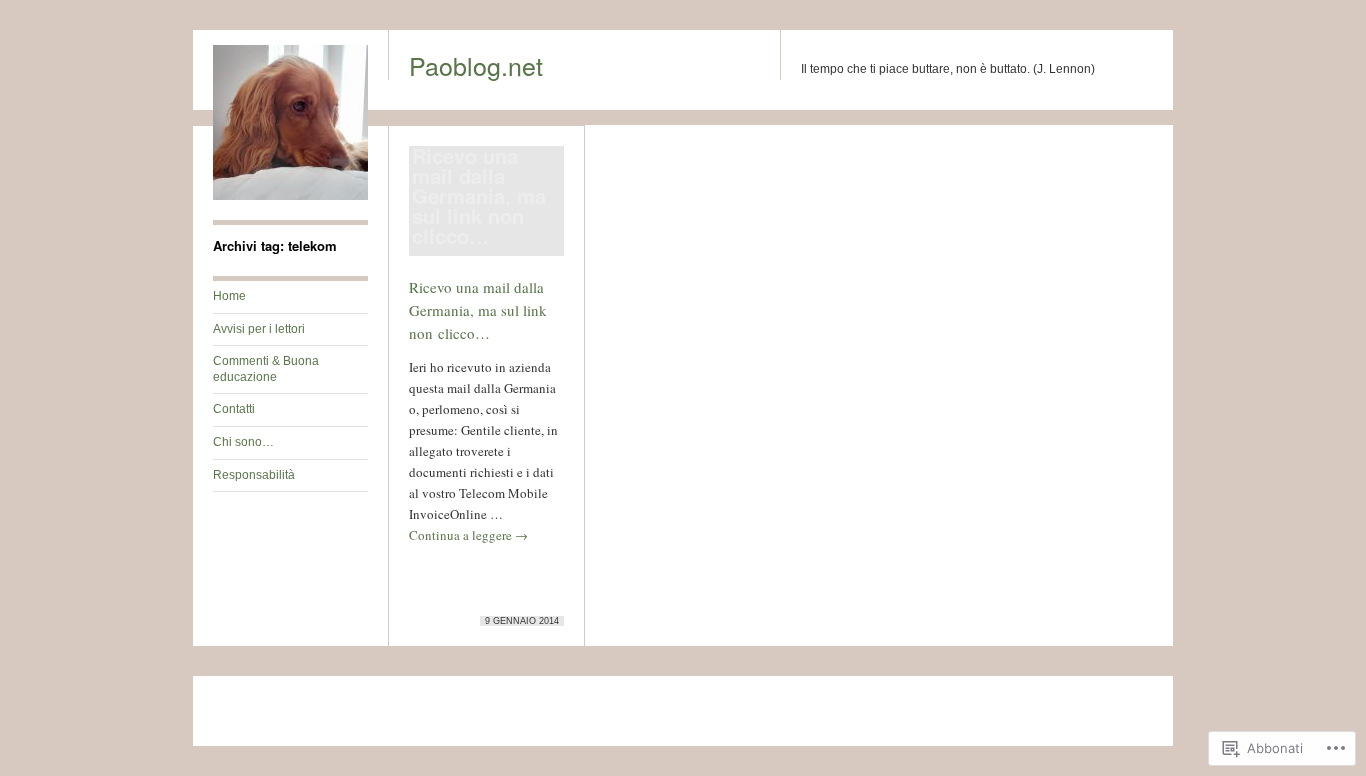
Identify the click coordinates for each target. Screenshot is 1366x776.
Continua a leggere (468, 535)
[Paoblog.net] (290, 196)
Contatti (234, 409)
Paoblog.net (476, 65)
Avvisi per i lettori (259, 329)
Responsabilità (254, 475)
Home (229, 296)
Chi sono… (243, 442)
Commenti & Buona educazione (266, 369)
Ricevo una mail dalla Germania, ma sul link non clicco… (478, 310)
